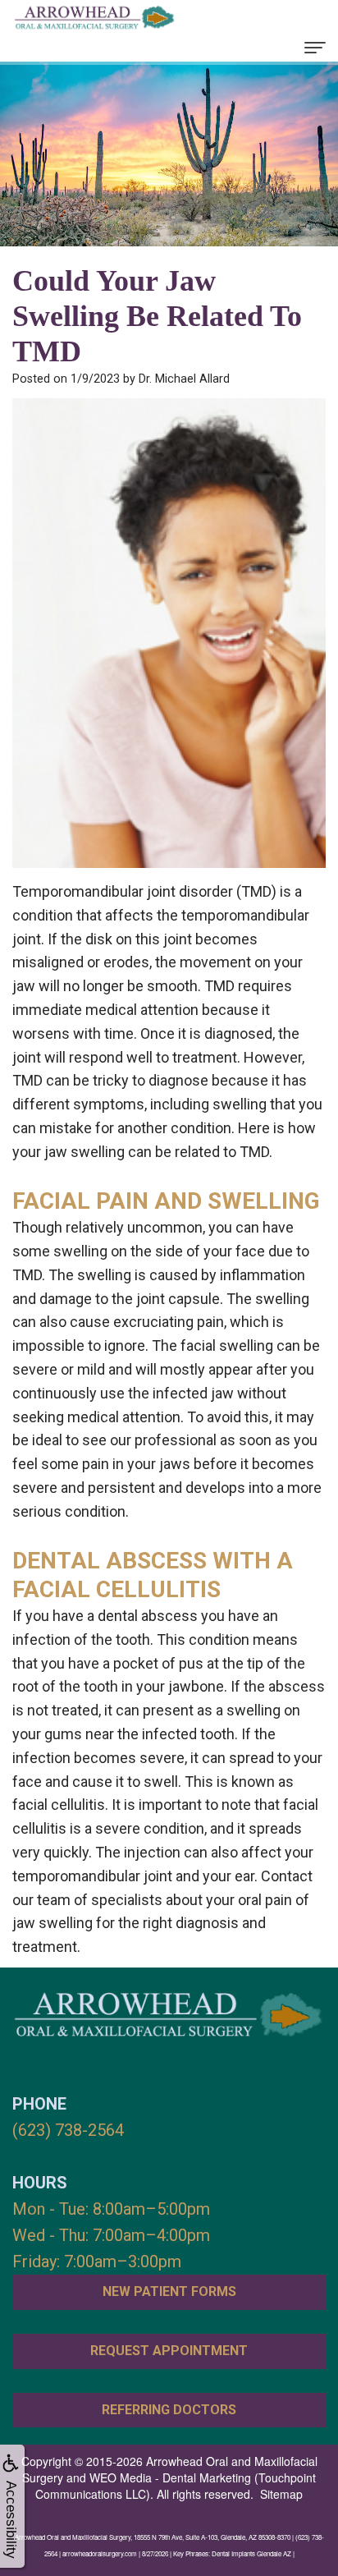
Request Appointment (169, 2351)
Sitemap (281, 2494)
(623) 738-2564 (68, 2130)
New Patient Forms (169, 2291)
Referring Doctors (169, 2410)
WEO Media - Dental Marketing (170, 2477)
